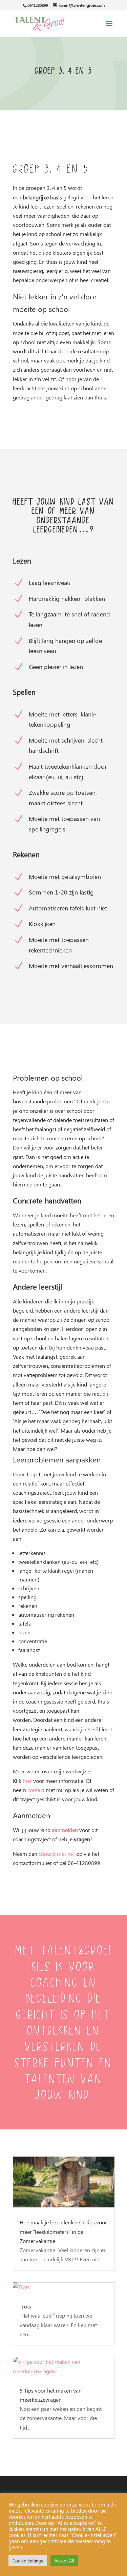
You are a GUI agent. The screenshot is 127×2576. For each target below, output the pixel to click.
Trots (25, 2306)
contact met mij (57, 1854)
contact (36, 1790)
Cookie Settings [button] (28, 2561)
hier (27, 1781)
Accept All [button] (64, 2561)
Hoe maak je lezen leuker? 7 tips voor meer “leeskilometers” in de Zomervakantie (63, 2231)
